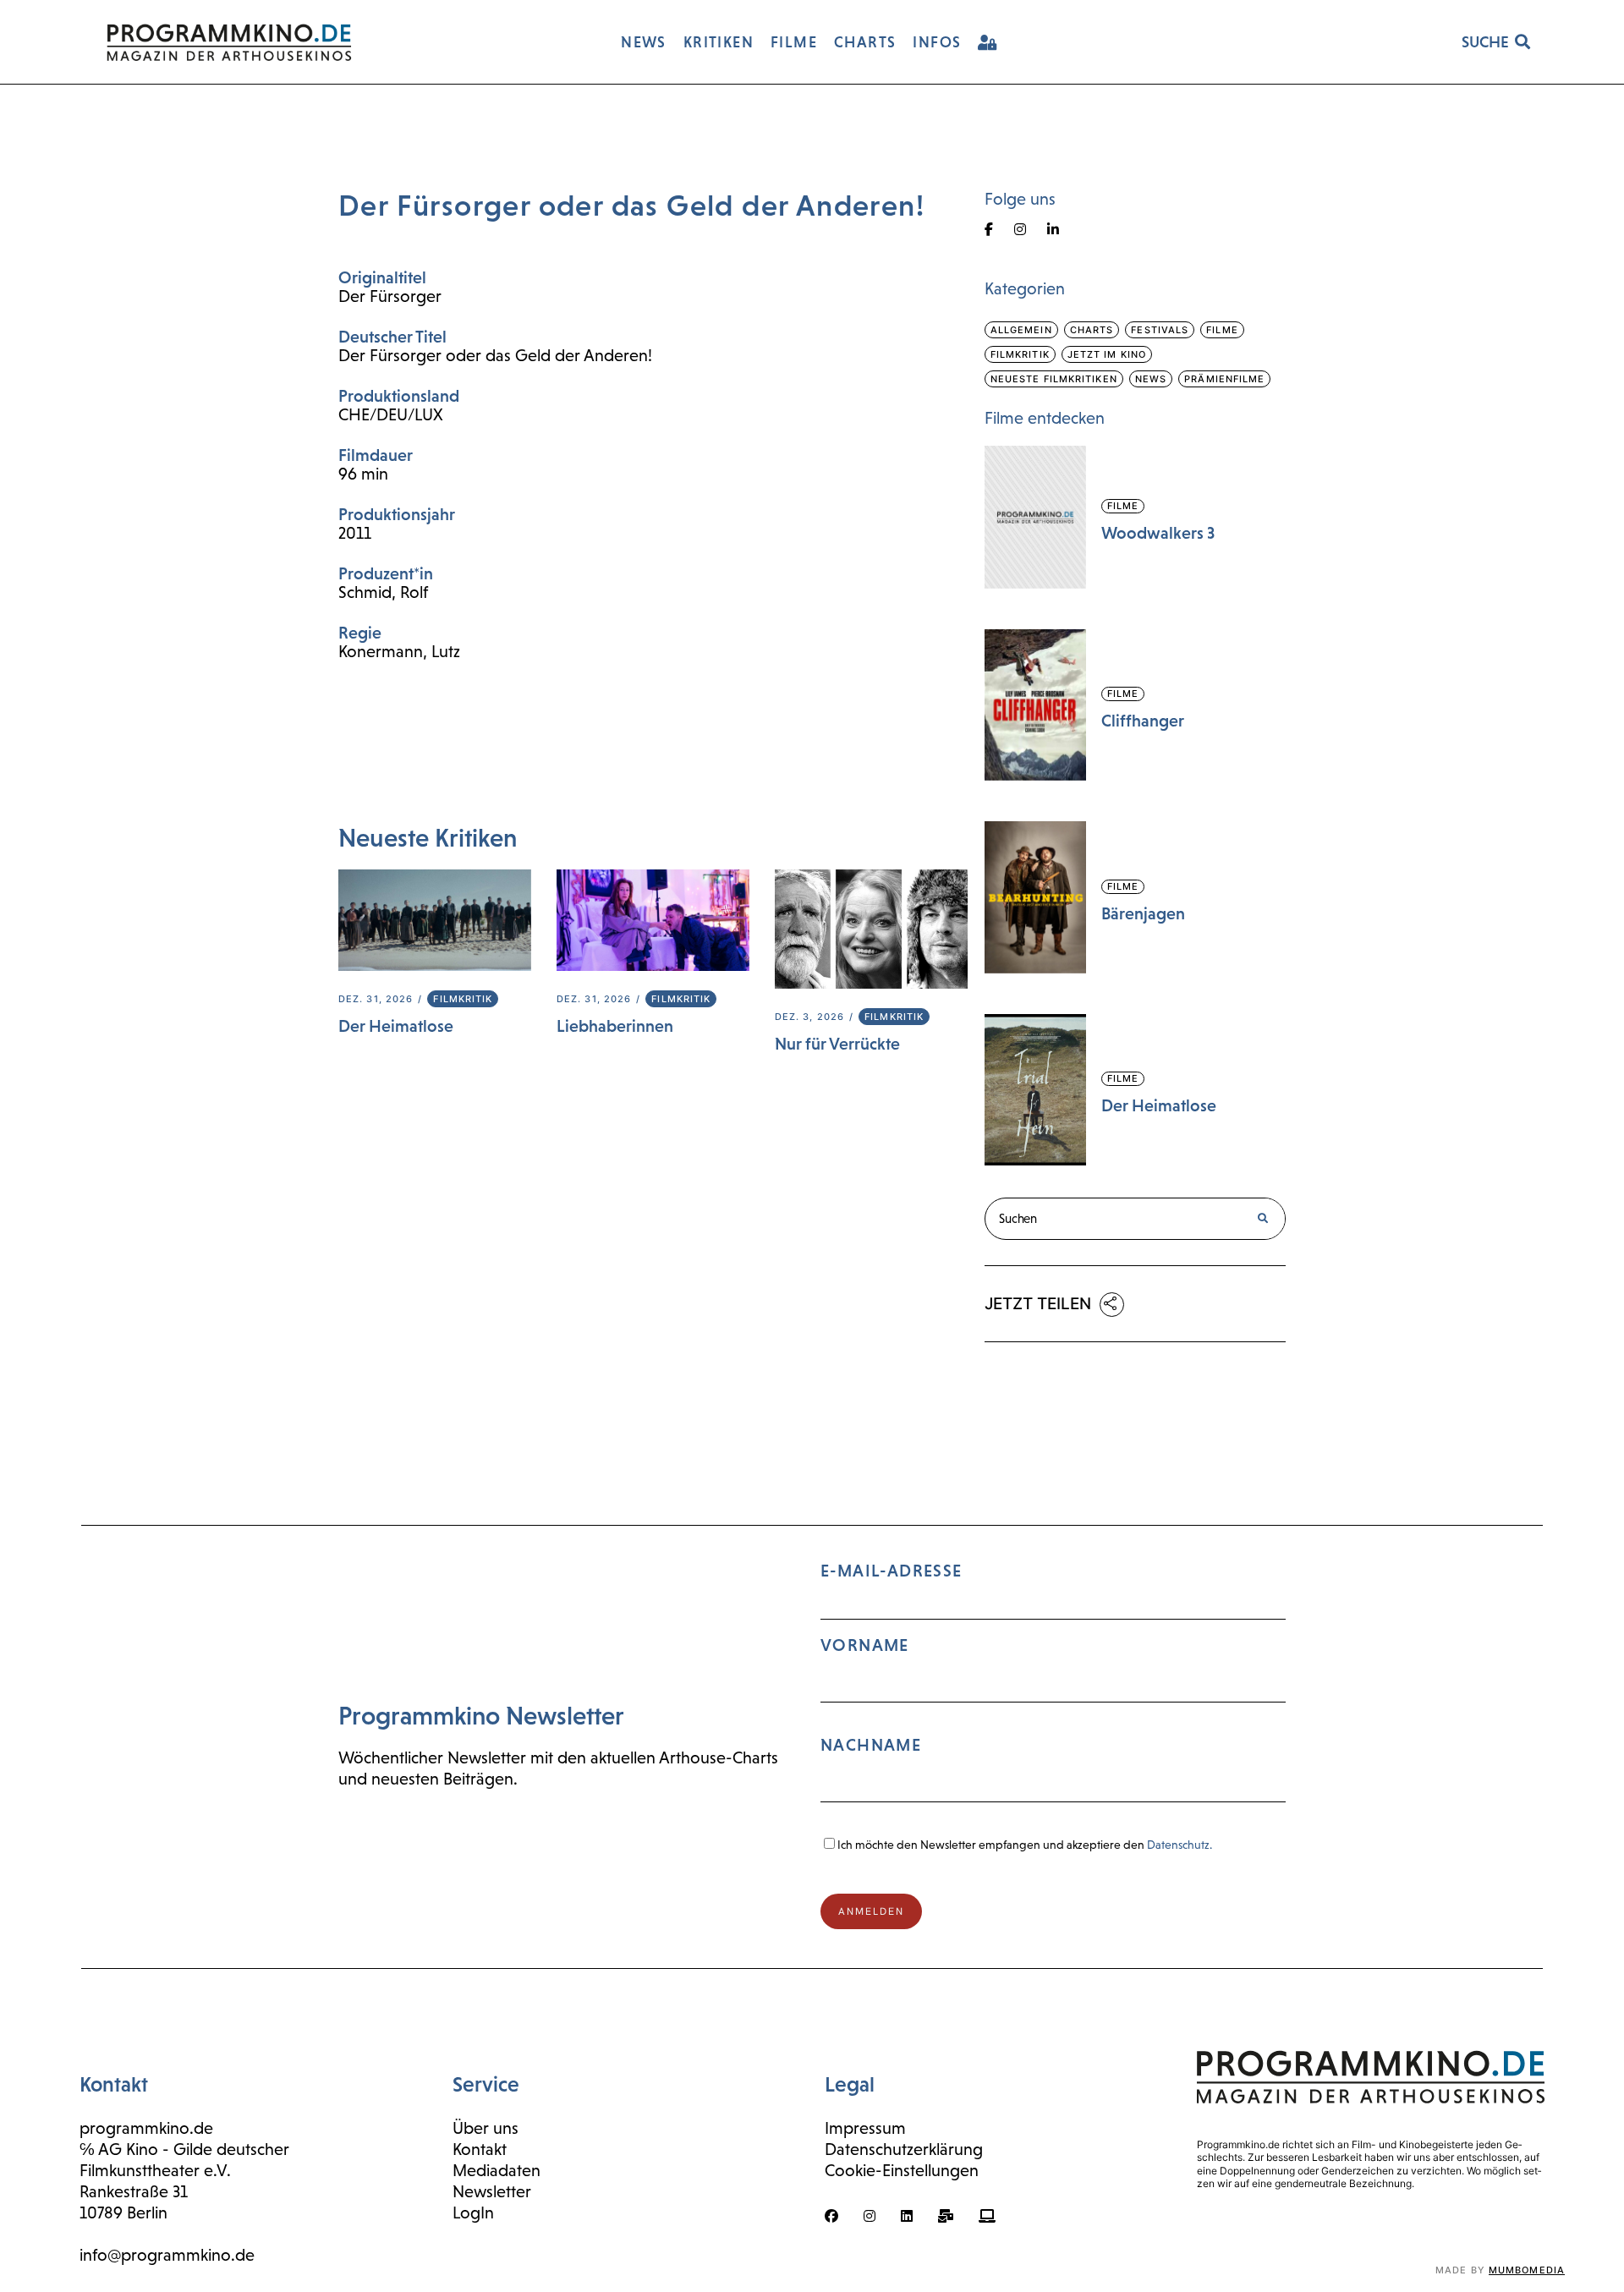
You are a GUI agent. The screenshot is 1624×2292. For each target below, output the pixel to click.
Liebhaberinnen (615, 1026)
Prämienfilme (1224, 379)
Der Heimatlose (396, 1026)
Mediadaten (497, 2170)
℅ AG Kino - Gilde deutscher (184, 2149)
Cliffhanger (1143, 721)
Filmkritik (463, 999)
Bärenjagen (1143, 913)
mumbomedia (1527, 2270)
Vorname (865, 1645)
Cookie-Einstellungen (902, 2170)
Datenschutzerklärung (904, 2149)
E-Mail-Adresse (892, 1658)
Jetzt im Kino (1107, 354)
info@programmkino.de (167, 2255)
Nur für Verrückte (837, 1044)
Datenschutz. (1180, 1845)
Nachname (871, 1745)
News (1151, 379)
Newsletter (492, 2191)
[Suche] (1263, 1219)
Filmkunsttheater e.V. (155, 2170)
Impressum (865, 2128)
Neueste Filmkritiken (1054, 379)
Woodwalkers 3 (1158, 533)
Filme (1222, 330)
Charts (1092, 330)
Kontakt (480, 2149)
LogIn (473, 2212)
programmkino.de (146, 2128)
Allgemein (1021, 330)
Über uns (486, 2128)
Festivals (1160, 330)
